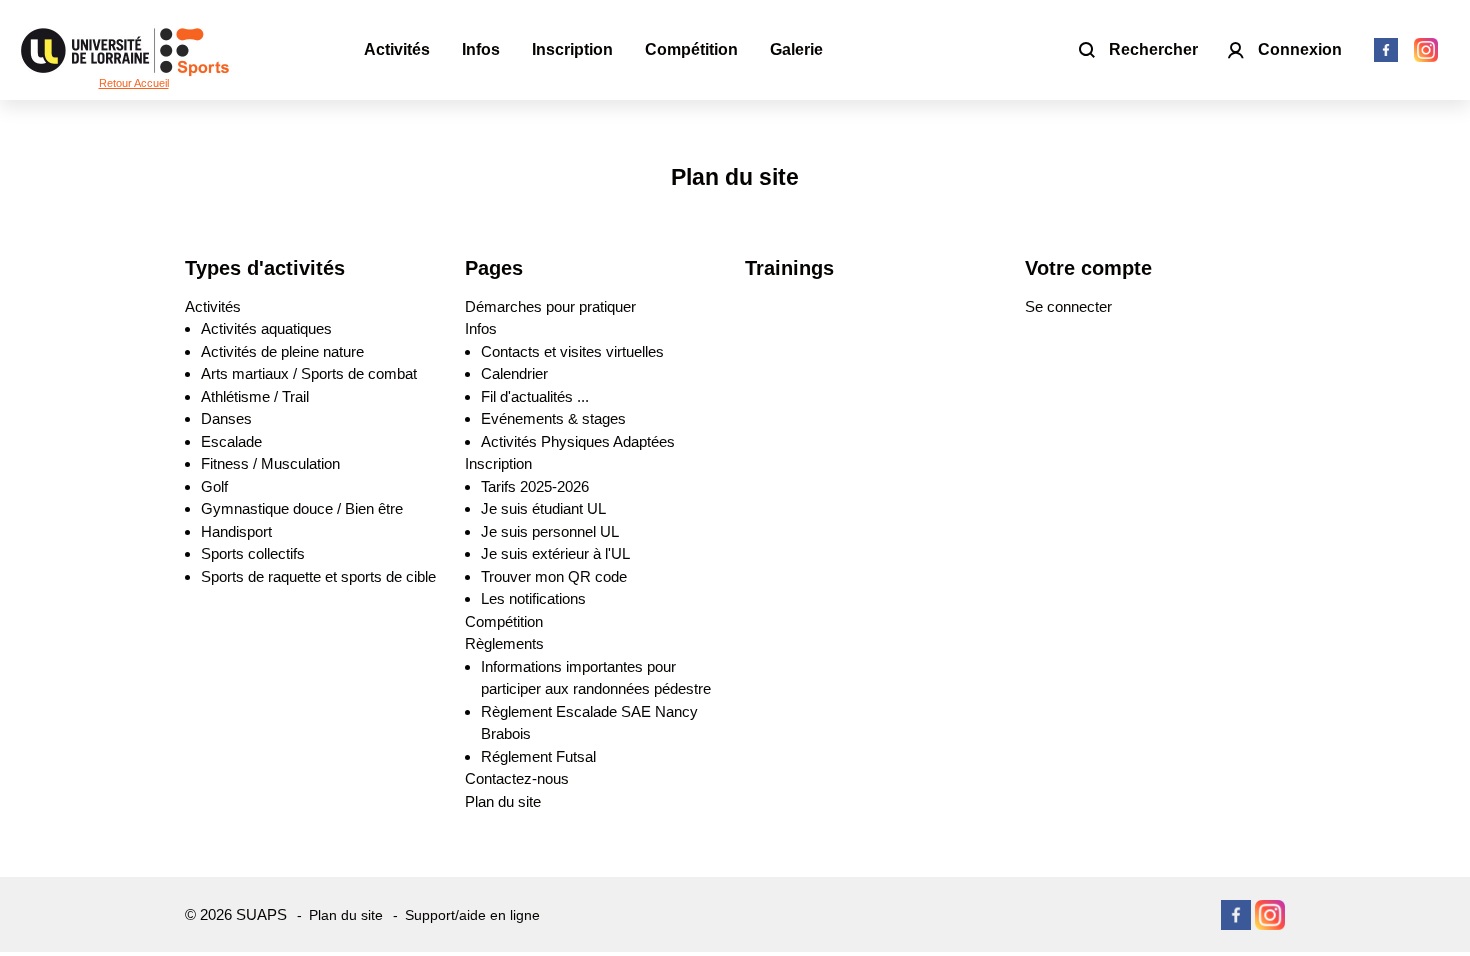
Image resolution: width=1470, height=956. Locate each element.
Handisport (236, 531)
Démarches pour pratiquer (550, 306)
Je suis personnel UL (550, 531)
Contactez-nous (517, 778)
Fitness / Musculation (270, 463)
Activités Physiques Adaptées (578, 441)
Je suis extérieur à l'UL (555, 553)
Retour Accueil (134, 83)
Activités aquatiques (266, 328)
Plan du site (503, 801)
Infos (481, 328)
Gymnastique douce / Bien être (302, 508)
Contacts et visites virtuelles (572, 351)
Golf (214, 486)
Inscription (498, 463)
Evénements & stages (553, 418)
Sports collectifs (253, 553)
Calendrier (514, 373)
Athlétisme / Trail (255, 396)
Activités (213, 306)
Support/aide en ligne (472, 915)
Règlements (504, 643)
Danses (226, 418)
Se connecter (1068, 306)
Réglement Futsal (538, 756)
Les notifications (533, 598)
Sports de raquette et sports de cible (318, 576)
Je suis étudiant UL (543, 508)
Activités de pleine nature (282, 351)
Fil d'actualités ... (535, 396)
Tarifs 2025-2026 (535, 486)
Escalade (231, 441)
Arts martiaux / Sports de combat (309, 373)
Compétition (504, 621)
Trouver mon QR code (554, 576)
